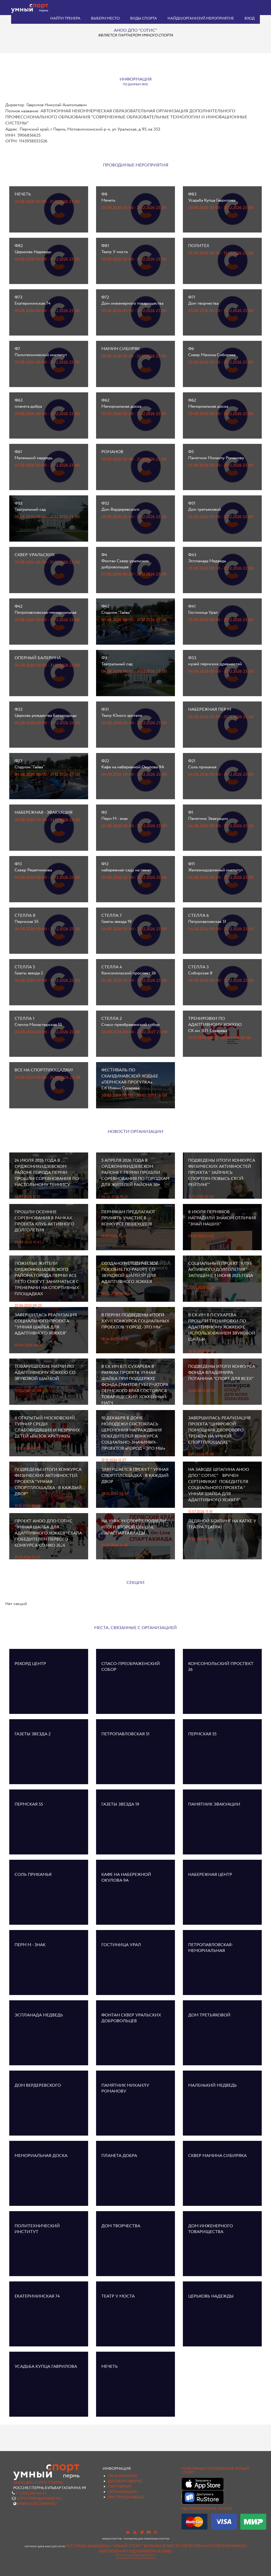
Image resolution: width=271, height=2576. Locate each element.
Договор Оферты (125, 2481)
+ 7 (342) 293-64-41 (31, 2493)
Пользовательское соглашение (135, 2558)
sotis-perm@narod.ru (39, 2499)
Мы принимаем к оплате (207, 2509)
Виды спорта (144, 18)
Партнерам (119, 2487)
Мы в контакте (123, 2476)
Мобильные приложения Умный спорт (215, 2471)
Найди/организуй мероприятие (201, 18)
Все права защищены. (89, 2546)
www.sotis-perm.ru (37, 2504)
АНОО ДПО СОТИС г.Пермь (38, 2483)
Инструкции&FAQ (126, 2497)
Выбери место (105, 18)
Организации (122, 2492)
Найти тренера (65, 18)
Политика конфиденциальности (136, 2555)
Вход (250, 18)
